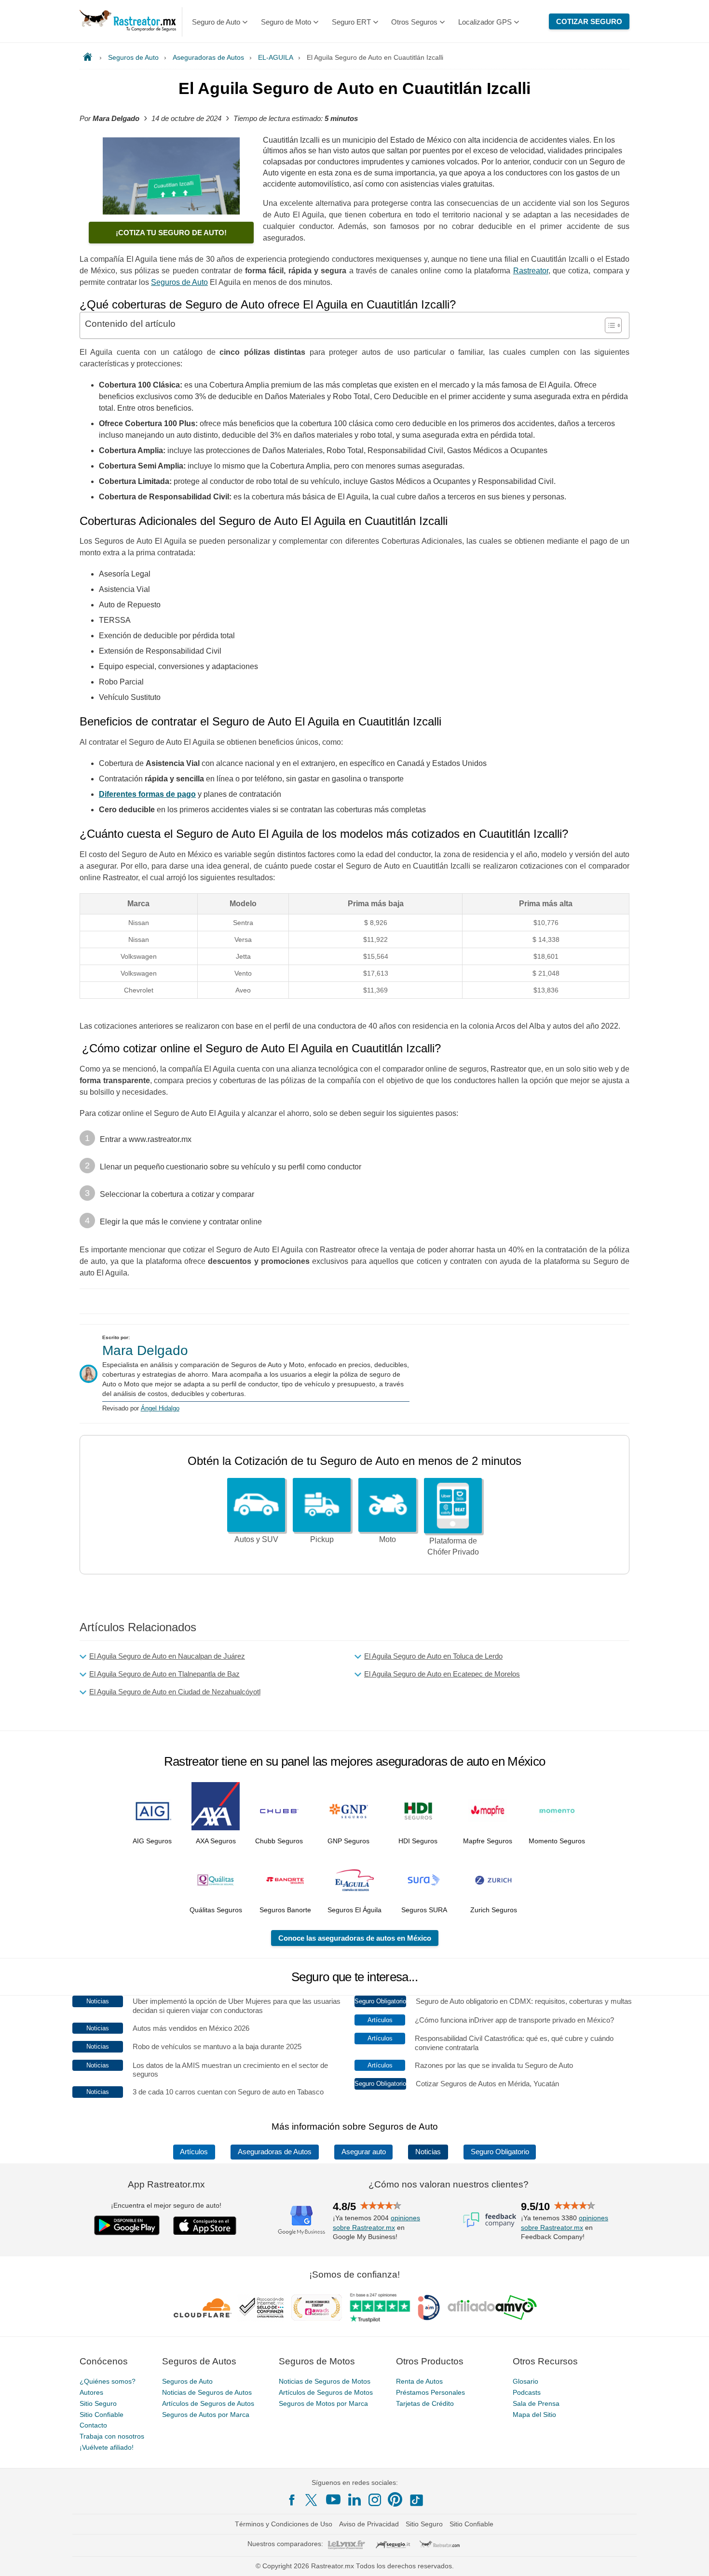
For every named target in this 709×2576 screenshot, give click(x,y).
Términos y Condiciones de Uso (284, 2524)
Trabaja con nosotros (112, 2436)
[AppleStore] (205, 2226)
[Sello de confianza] (261, 2308)
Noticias (428, 2152)
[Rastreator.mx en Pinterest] (395, 2499)
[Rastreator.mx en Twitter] (312, 2499)
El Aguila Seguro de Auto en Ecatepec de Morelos (442, 1674)
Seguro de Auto (216, 22)
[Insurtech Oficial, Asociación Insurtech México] (429, 2308)
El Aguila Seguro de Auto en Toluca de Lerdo (433, 1656)
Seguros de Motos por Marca (323, 2403)
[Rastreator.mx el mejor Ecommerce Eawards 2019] (316, 2308)
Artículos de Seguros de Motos (326, 2392)
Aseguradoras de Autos (275, 2152)
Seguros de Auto (187, 2381)
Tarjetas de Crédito (425, 2403)
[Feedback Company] (490, 2219)
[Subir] (691, 2558)
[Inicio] (89, 57)
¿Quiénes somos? (108, 2381)
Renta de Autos (419, 2381)
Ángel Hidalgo (160, 1408)
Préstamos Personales (430, 2392)
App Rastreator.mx (166, 2184)
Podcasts (527, 2392)
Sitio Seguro (98, 2403)
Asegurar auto (364, 2152)
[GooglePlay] (127, 2225)
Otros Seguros (414, 22)
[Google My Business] (301, 2219)
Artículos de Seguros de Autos (208, 2403)
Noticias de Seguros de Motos (325, 2381)
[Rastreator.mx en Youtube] (333, 2499)
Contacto (93, 2425)
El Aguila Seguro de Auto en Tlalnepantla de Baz (164, 1674)
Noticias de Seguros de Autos (207, 2392)
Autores (91, 2392)
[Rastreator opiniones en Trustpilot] (380, 2307)
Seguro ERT (351, 22)
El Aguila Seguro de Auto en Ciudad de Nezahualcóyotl (175, 1692)
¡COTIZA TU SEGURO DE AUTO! (171, 233)
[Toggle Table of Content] (608, 325)
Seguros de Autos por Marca (206, 2414)
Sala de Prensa (536, 2403)
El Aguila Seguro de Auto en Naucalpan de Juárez (167, 1656)
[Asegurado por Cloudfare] (203, 2308)
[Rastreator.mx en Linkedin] (354, 2499)
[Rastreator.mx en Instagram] (375, 2500)
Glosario (525, 2381)
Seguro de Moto (286, 22)
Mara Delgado (145, 1350)
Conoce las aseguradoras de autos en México (355, 1938)
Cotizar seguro (589, 21)
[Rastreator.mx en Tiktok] (416, 2499)
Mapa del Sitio (534, 2414)
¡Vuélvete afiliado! (107, 2447)
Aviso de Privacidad (369, 2524)
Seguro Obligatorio (500, 2152)
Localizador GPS (485, 22)
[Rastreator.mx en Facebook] (292, 2500)
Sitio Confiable (102, 2414)
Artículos (194, 2152)
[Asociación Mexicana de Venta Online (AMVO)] (492, 2308)
